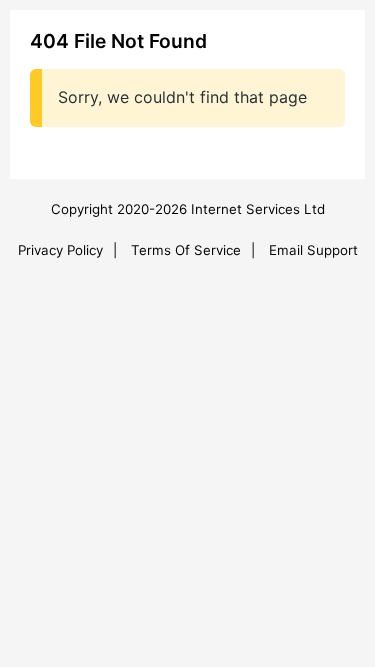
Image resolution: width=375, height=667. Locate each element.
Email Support (313, 250)
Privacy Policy (60, 250)
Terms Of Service (186, 250)
